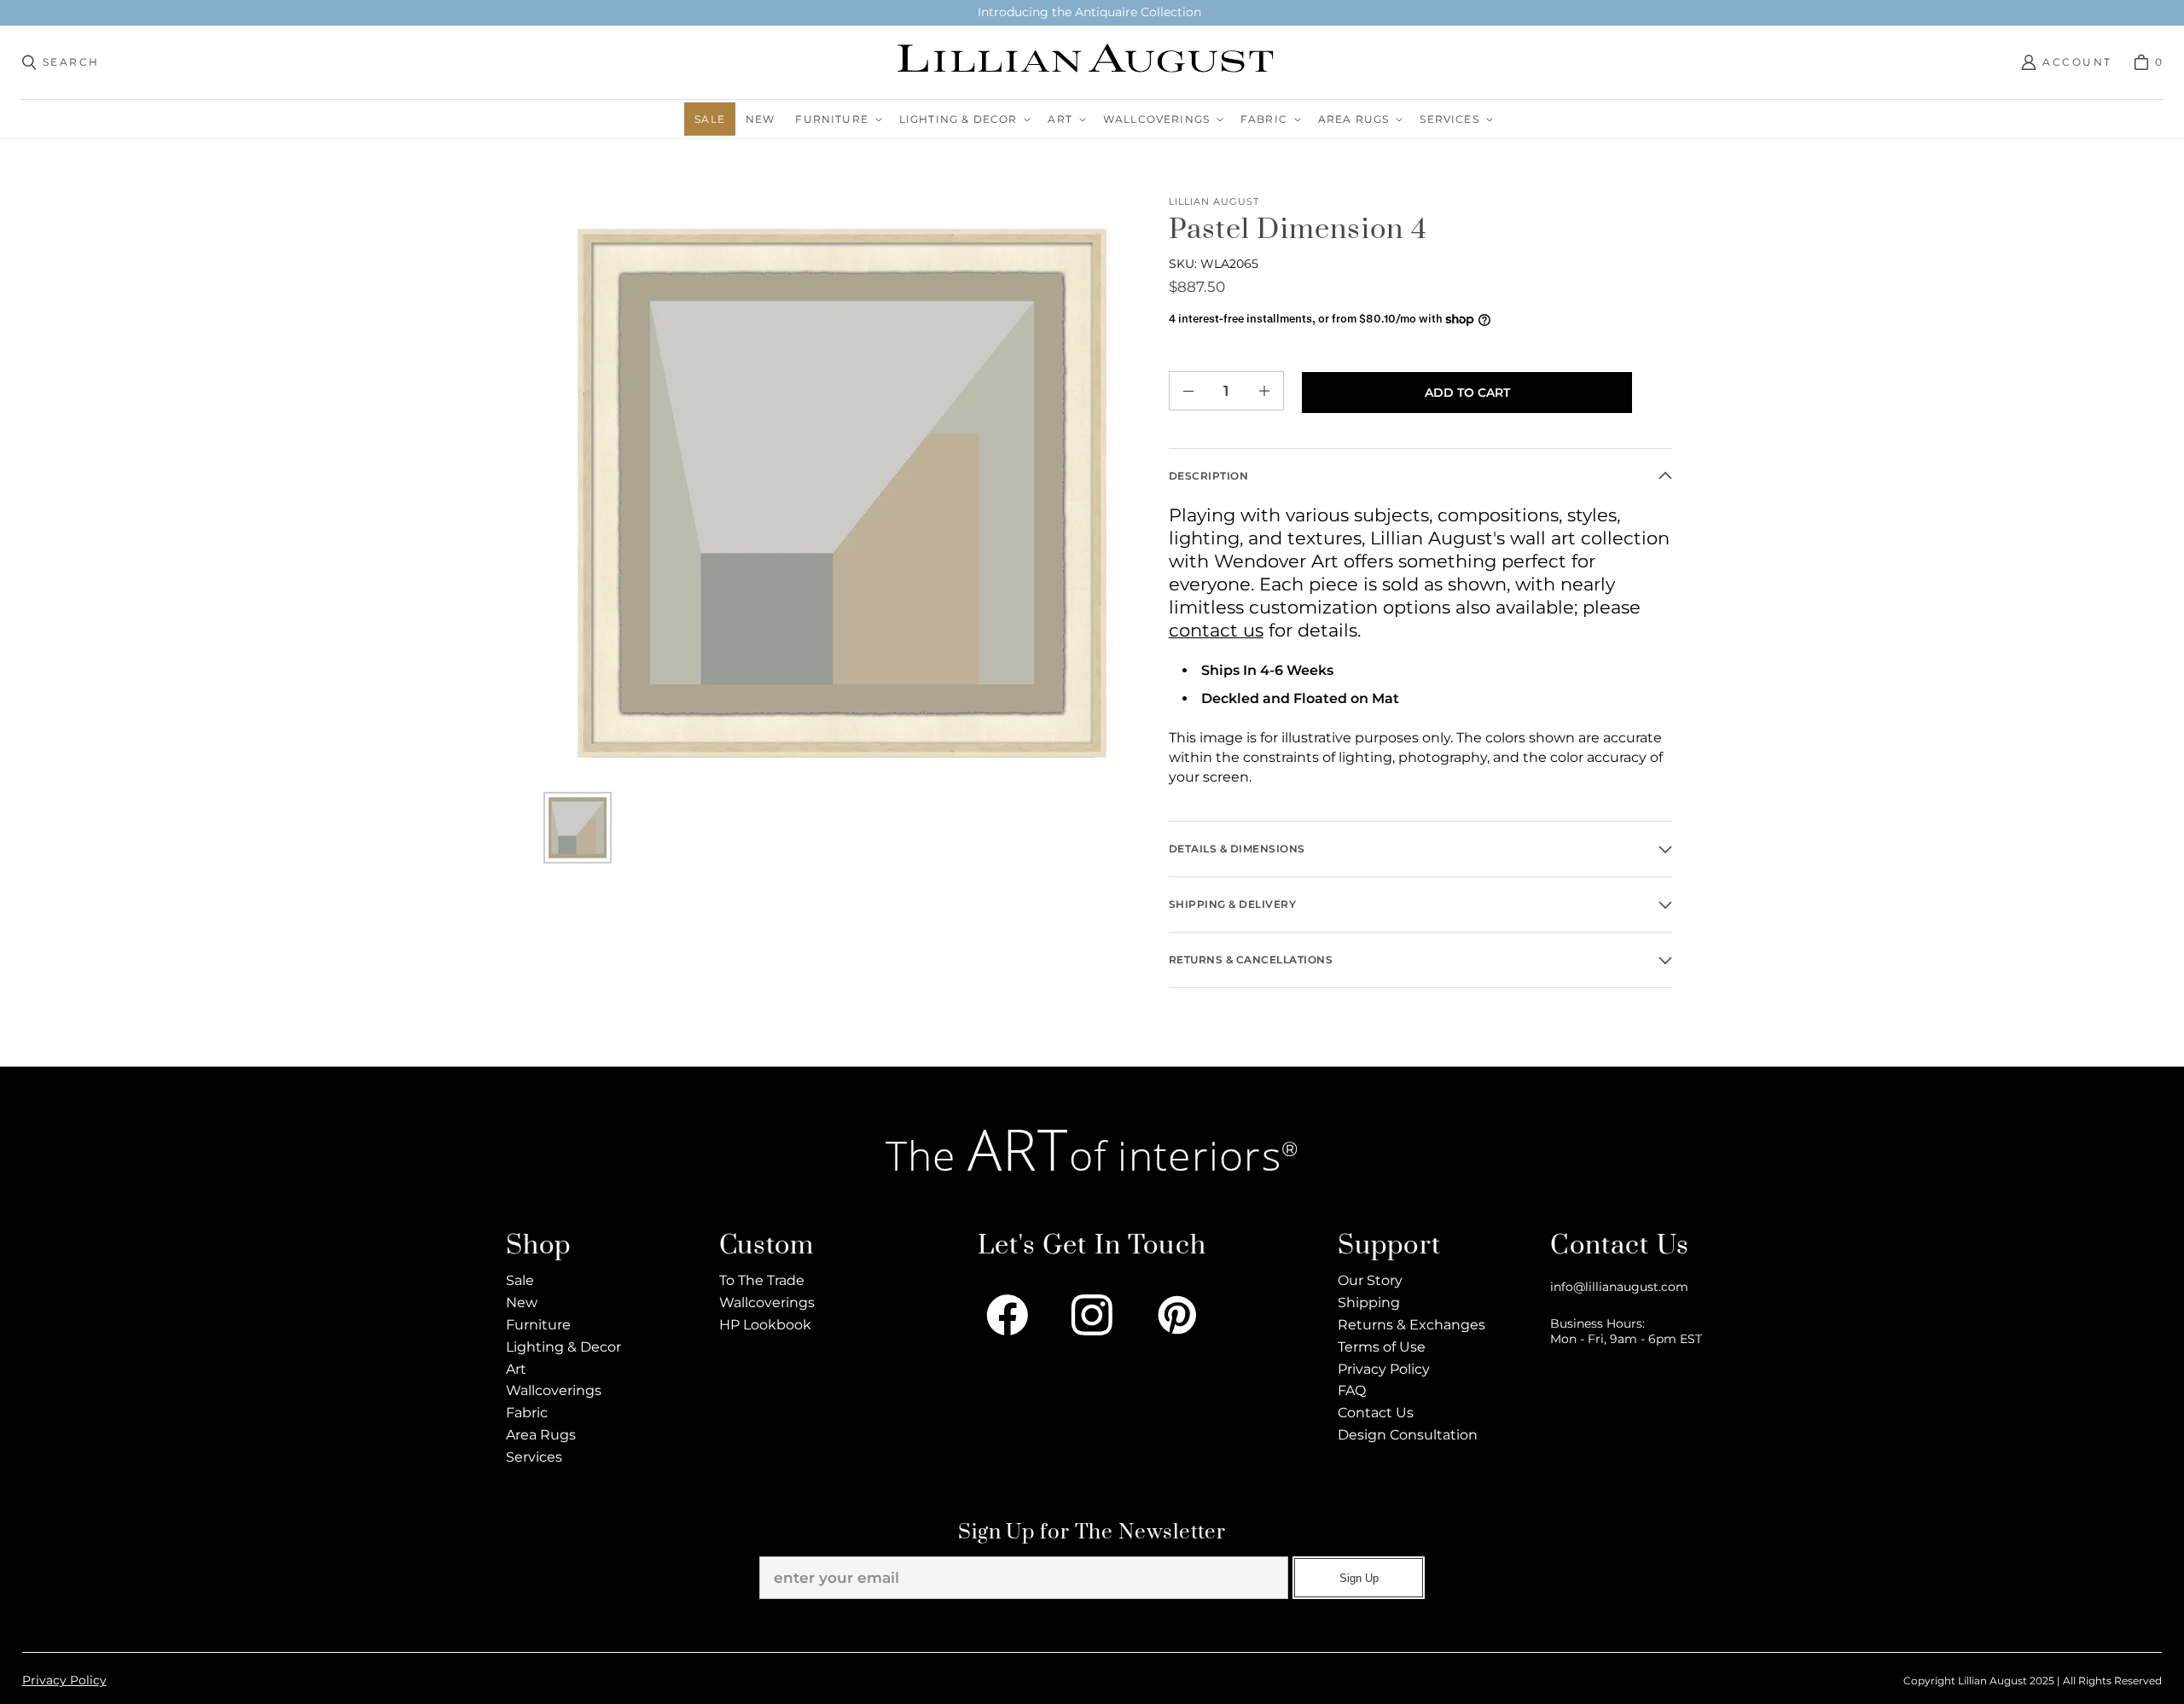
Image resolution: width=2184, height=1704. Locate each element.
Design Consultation (1408, 1435)
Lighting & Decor (563, 1347)
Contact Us (1376, 1413)
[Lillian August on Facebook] (1008, 1315)
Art (516, 1369)
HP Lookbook (765, 1325)
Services (534, 1457)
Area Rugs (541, 1435)
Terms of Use (1382, 1347)
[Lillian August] (1087, 62)
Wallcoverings (554, 1390)
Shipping (1369, 1303)
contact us (1216, 630)
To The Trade (762, 1280)
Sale (520, 1280)
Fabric (527, 1413)
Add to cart (1467, 393)
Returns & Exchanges (1411, 1325)
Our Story (1370, 1280)
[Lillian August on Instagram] (1092, 1315)
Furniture (538, 1325)
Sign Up (1359, 1578)
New (522, 1303)
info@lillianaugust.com (1619, 1287)
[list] (842, 493)
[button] (836, 119)
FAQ (1352, 1390)
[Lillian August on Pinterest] (1177, 1315)
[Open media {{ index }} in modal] (842, 493)
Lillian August (1214, 202)
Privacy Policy (1384, 1369)
